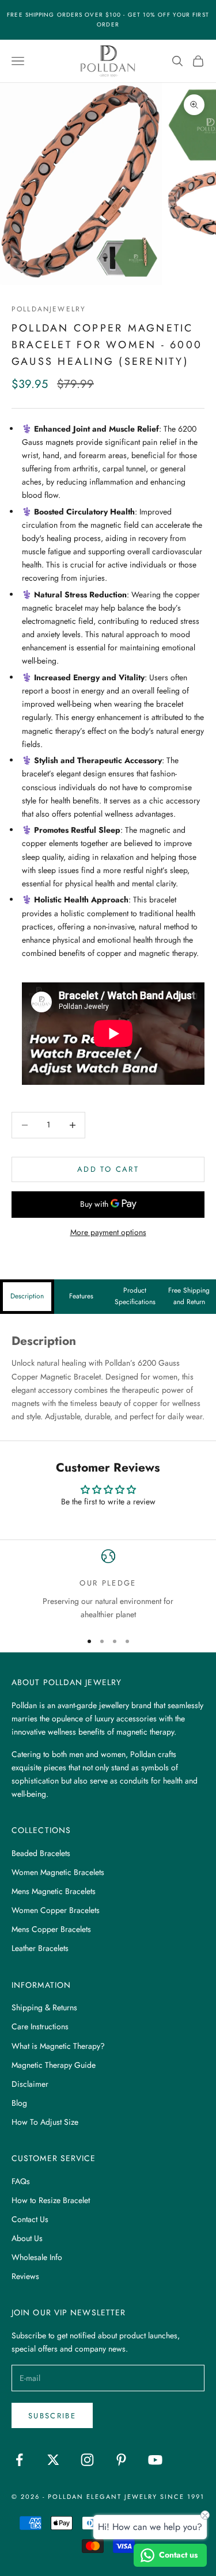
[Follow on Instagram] (87, 2460)
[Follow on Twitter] (53, 2460)
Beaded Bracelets (41, 1853)
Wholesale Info (37, 2257)
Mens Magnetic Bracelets (54, 1891)
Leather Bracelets (40, 1948)
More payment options (108, 1232)
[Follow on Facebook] (19, 2460)
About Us (27, 2238)
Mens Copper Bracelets (51, 1929)
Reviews (25, 2276)
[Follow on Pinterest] (121, 2460)
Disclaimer (30, 2084)
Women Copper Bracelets (56, 1910)
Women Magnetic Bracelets (58, 1872)
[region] (108, 1585)
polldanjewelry (49, 309)
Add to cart (108, 1169)
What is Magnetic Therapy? (58, 2046)
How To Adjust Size (45, 2122)
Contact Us (30, 2219)
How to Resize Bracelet (51, 2200)
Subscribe (52, 2416)
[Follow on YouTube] (155, 2460)
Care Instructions (40, 2026)
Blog (19, 2103)
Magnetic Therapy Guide (54, 2065)
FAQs (21, 2181)
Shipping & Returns (44, 2007)
